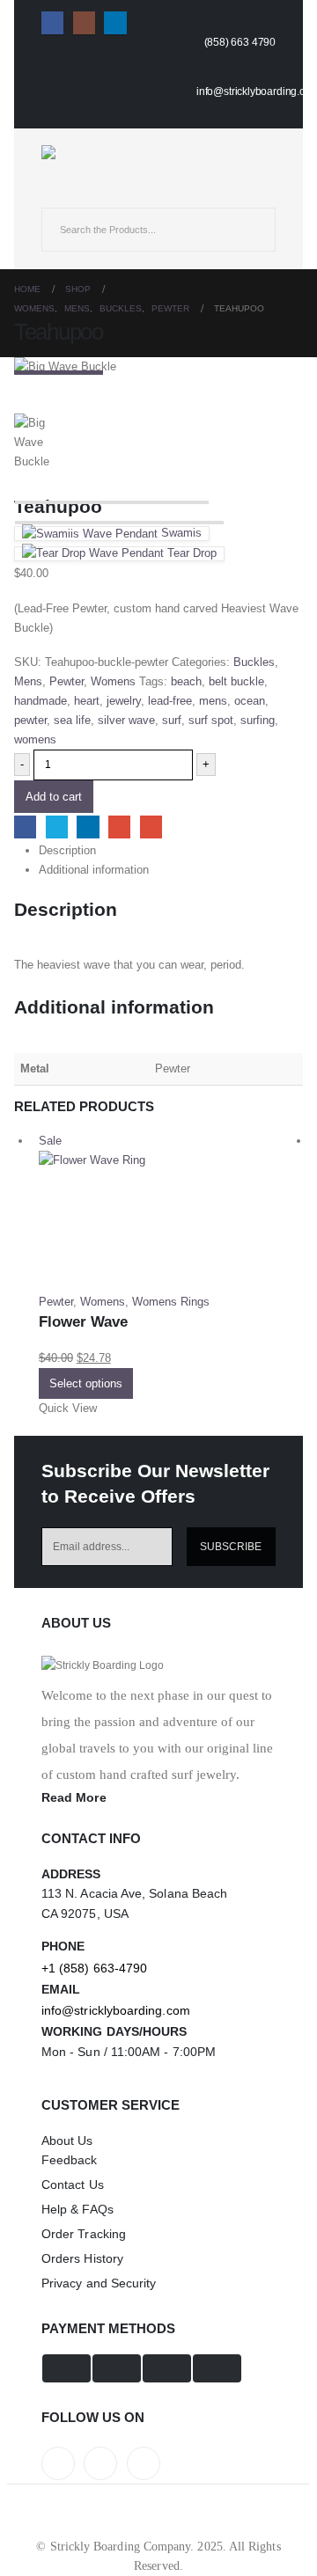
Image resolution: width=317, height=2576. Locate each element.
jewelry (124, 701)
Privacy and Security (99, 2283)
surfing (258, 720)
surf (172, 720)
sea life (72, 720)
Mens (28, 681)
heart (87, 701)
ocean (250, 701)
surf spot (211, 720)
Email (151, 827)
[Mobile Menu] (57, 192)
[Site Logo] (90, 152)
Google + (119, 827)
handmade (41, 701)
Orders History (82, 2258)
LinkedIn (88, 827)
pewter (30, 720)
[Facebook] (52, 22)
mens (213, 701)
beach (186, 681)
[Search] (249, 230)
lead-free (170, 701)
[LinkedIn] (115, 22)
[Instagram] (84, 22)
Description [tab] (67, 850)
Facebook (25, 827)
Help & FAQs (77, 2209)
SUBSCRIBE (231, 1546)
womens (35, 739)
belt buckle (236, 681)
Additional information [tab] (94, 870)
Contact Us (73, 2184)
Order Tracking (84, 2234)
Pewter (66, 681)
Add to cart (54, 797)
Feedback (70, 2160)
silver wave (126, 720)
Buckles (254, 662)
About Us (67, 2141)
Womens (113, 681)
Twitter (57, 827)
